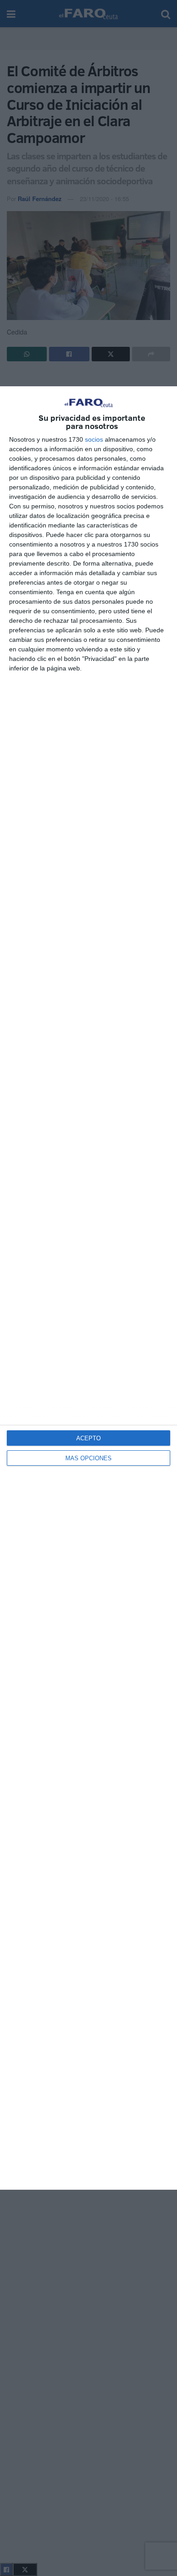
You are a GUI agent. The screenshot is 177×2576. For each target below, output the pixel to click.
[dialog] (88, 1288)
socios (94, 439)
